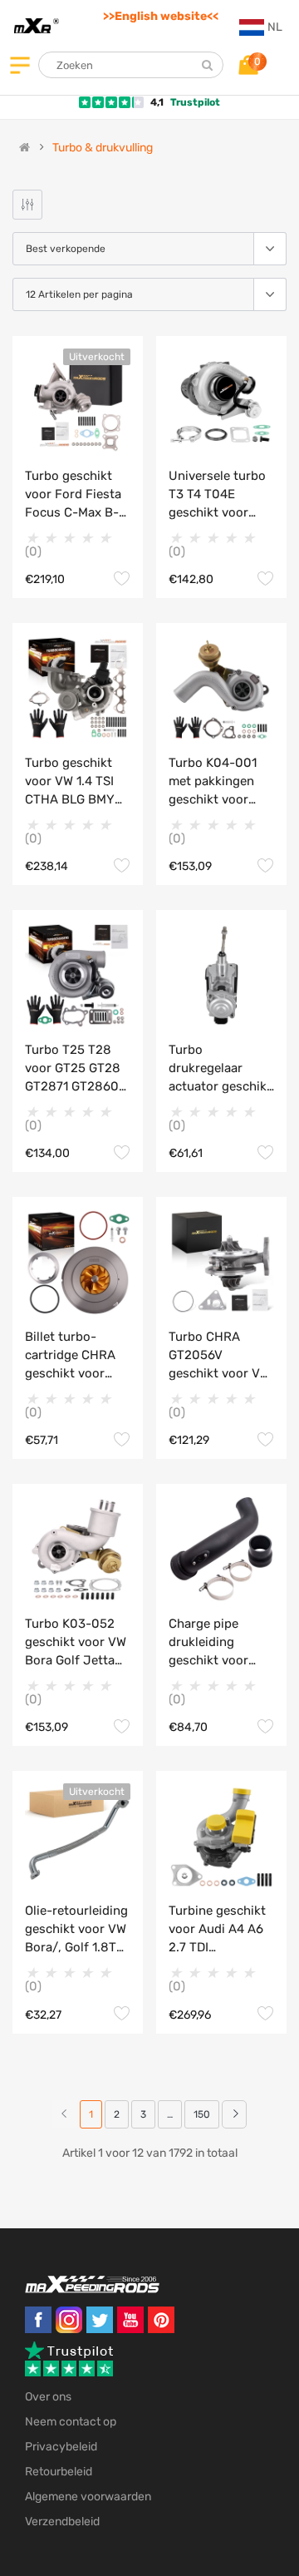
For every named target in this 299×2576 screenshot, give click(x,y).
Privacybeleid (61, 2447)
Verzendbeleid (62, 2522)
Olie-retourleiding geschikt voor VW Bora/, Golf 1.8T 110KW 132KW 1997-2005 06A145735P (76, 1930)
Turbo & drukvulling (103, 148)
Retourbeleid (59, 2472)
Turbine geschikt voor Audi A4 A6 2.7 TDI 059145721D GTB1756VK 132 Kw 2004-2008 (217, 1930)
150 (202, 2114)
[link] (234, 2114)
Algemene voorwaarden (88, 2497)
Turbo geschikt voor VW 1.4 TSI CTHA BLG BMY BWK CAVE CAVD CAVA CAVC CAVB (76, 782)
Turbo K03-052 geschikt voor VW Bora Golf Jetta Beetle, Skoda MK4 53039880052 (76, 1643)
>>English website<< (161, 16)
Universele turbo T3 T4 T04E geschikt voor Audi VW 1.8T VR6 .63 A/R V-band (220, 495)
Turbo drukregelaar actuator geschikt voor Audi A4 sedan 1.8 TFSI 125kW (220, 1069)
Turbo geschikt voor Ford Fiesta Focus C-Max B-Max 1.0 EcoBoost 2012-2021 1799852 (76, 495)
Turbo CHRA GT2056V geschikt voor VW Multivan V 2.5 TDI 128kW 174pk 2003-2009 (221, 1356)
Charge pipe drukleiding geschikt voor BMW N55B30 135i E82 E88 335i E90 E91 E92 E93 (221, 1643)
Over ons (48, 2397)
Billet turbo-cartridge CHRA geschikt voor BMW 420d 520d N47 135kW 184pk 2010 (75, 1356)
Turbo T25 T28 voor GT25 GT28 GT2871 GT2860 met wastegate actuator (73, 1069)
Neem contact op (71, 2422)
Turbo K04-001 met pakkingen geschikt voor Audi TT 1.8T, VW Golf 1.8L (217, 782)
